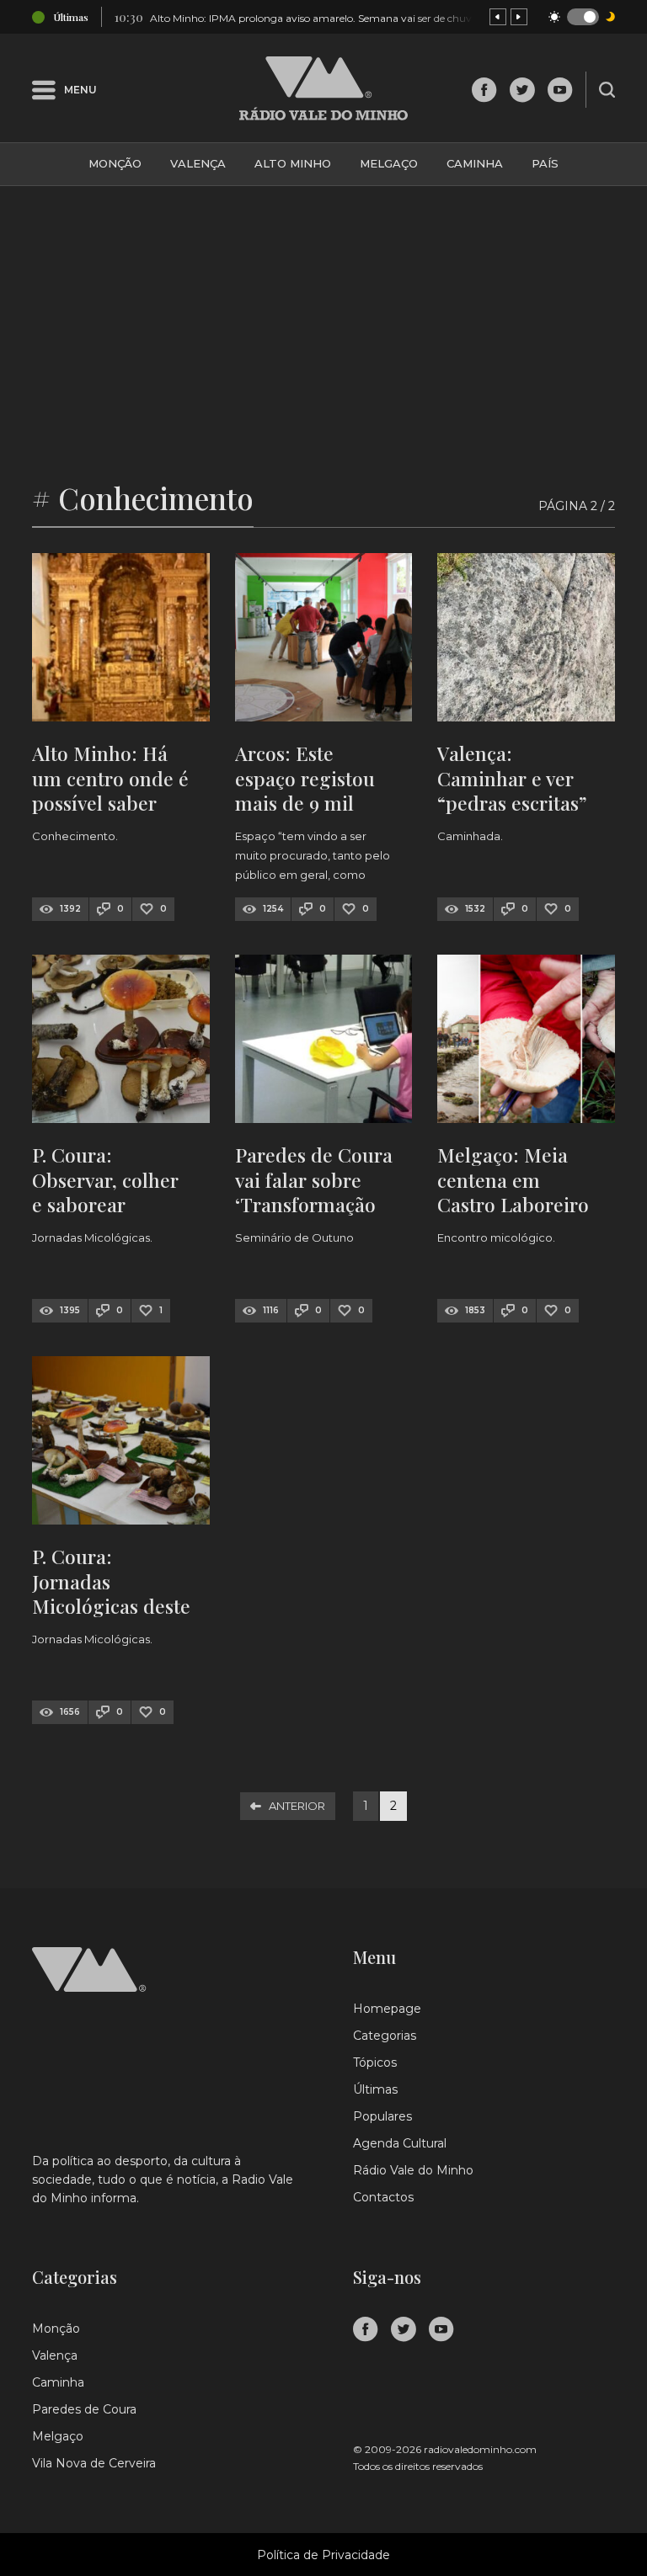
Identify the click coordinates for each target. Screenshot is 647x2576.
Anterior (297, 1806)
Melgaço (389, 163)
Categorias (385, 2036)
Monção (115, 163)
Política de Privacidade (323, 2555)
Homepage (387, 2009)
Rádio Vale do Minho (413, 2170)
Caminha (475, 163)
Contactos (383, 2197)
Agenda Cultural (400, 2143)
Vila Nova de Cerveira (94, 2463)
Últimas (375, 2089)
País (545, 163)
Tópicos (375, 2062)
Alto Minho (293, 163)
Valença (198, 163)
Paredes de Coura (84, 2409)
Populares (382, 2116)
